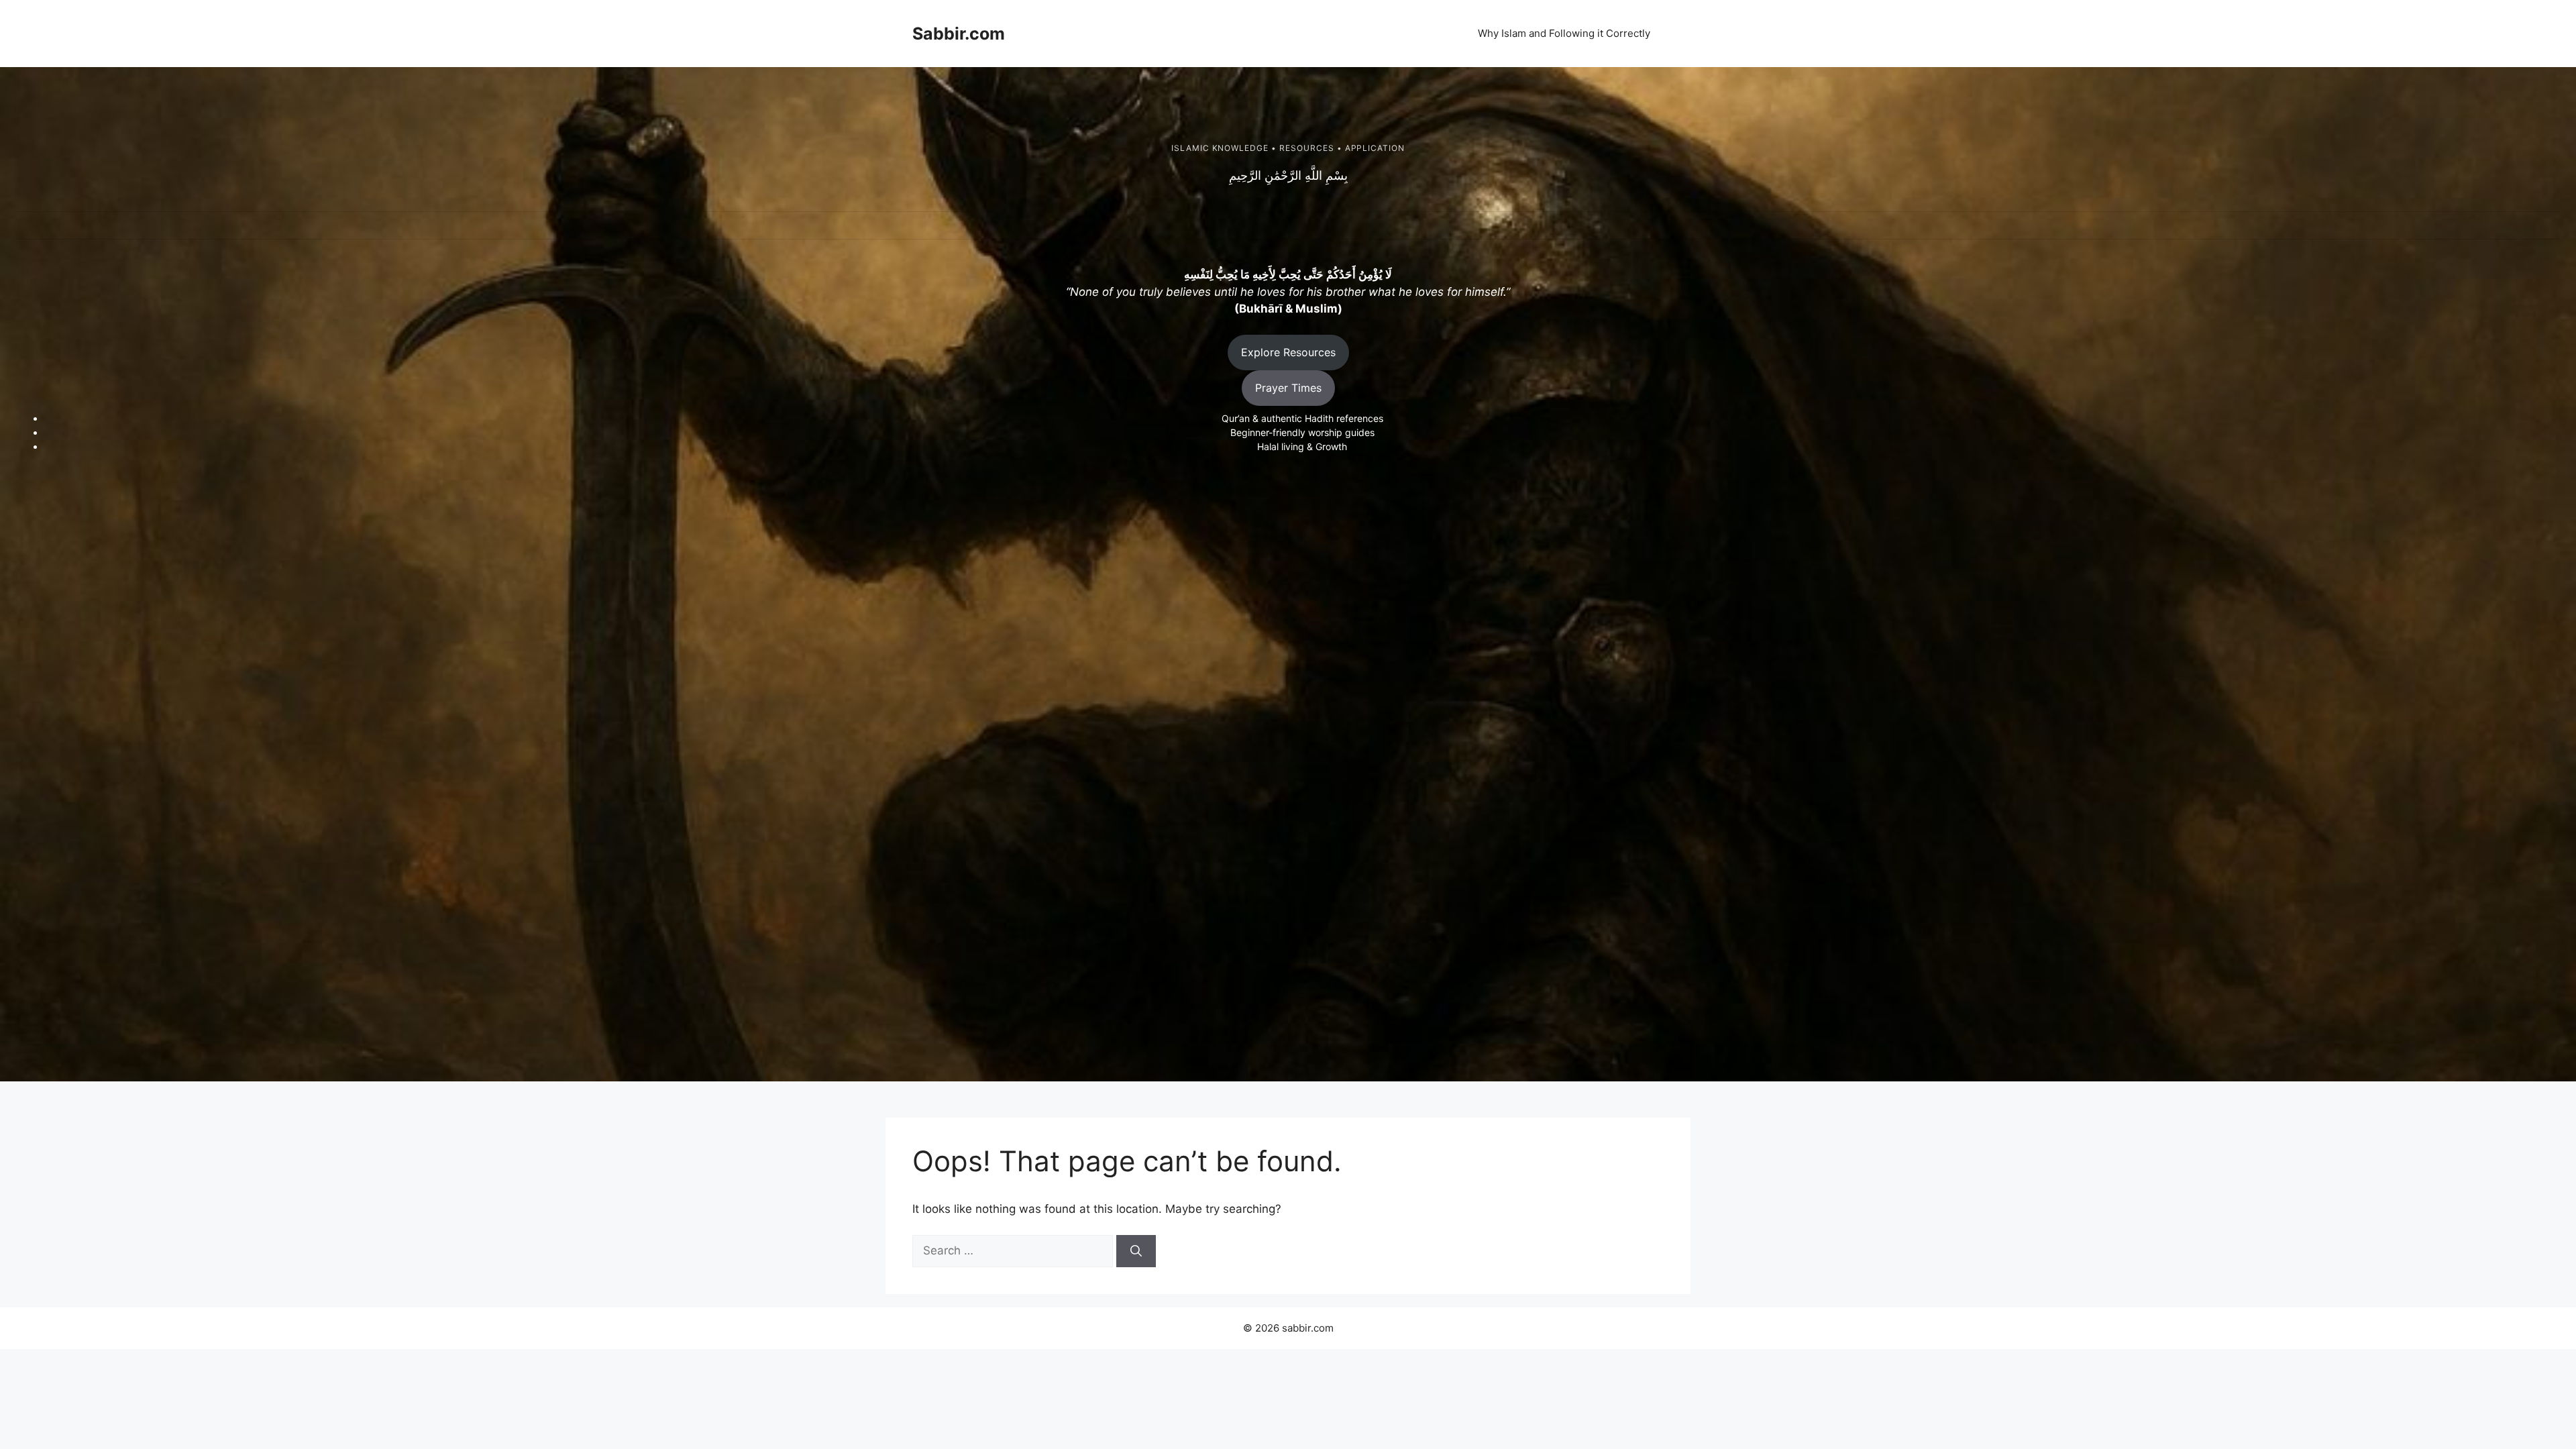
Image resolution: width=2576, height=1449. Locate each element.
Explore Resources (1288, 352)
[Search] (1136, 1251)
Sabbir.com (959, 34)
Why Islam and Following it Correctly (1564, 33)
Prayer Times (1288, 388)
